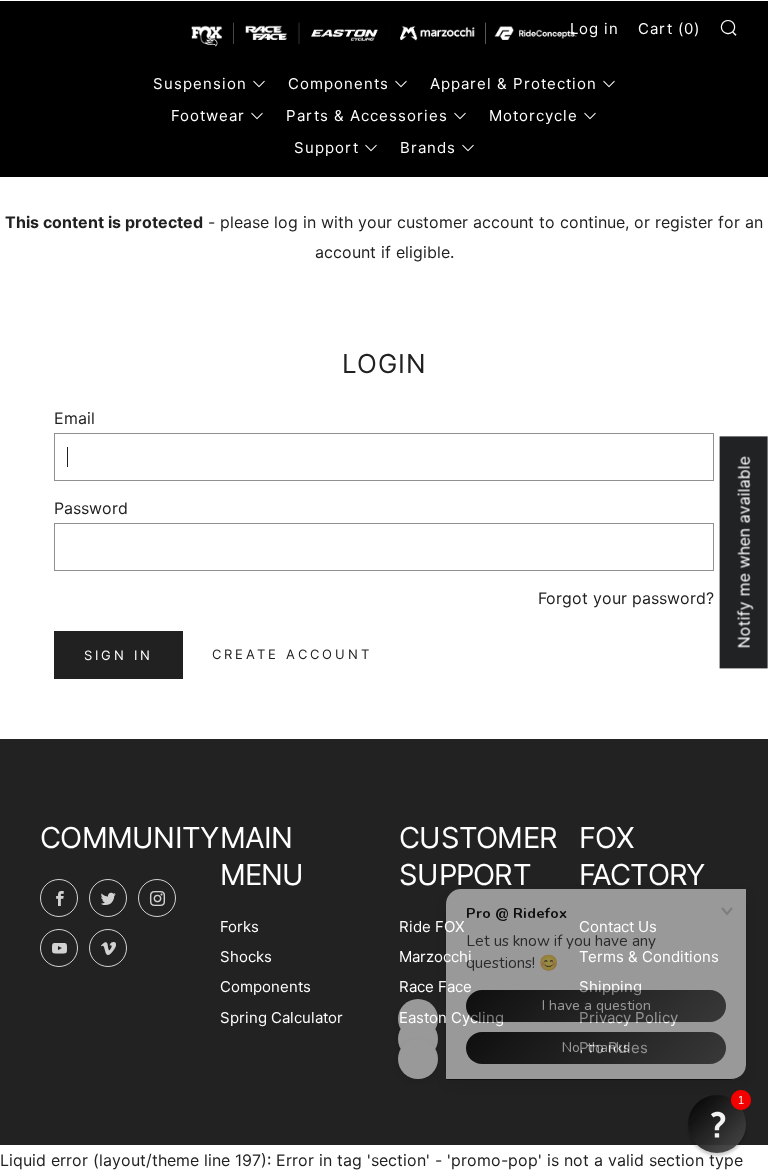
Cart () (669, 28)
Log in (594, 28)
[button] (717, 1124)
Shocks (246, 956)
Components (338, 83)
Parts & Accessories (367, 115)
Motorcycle (533, 115)
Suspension (200, 83)
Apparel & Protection (513, 83)
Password (91, 508)
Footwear (208, 115)
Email (74, 418)
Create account (292, 654)
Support (326, 147)
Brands (428, 147)
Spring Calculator (281, 1017)
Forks (239, 926)
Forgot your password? (626, 598)
